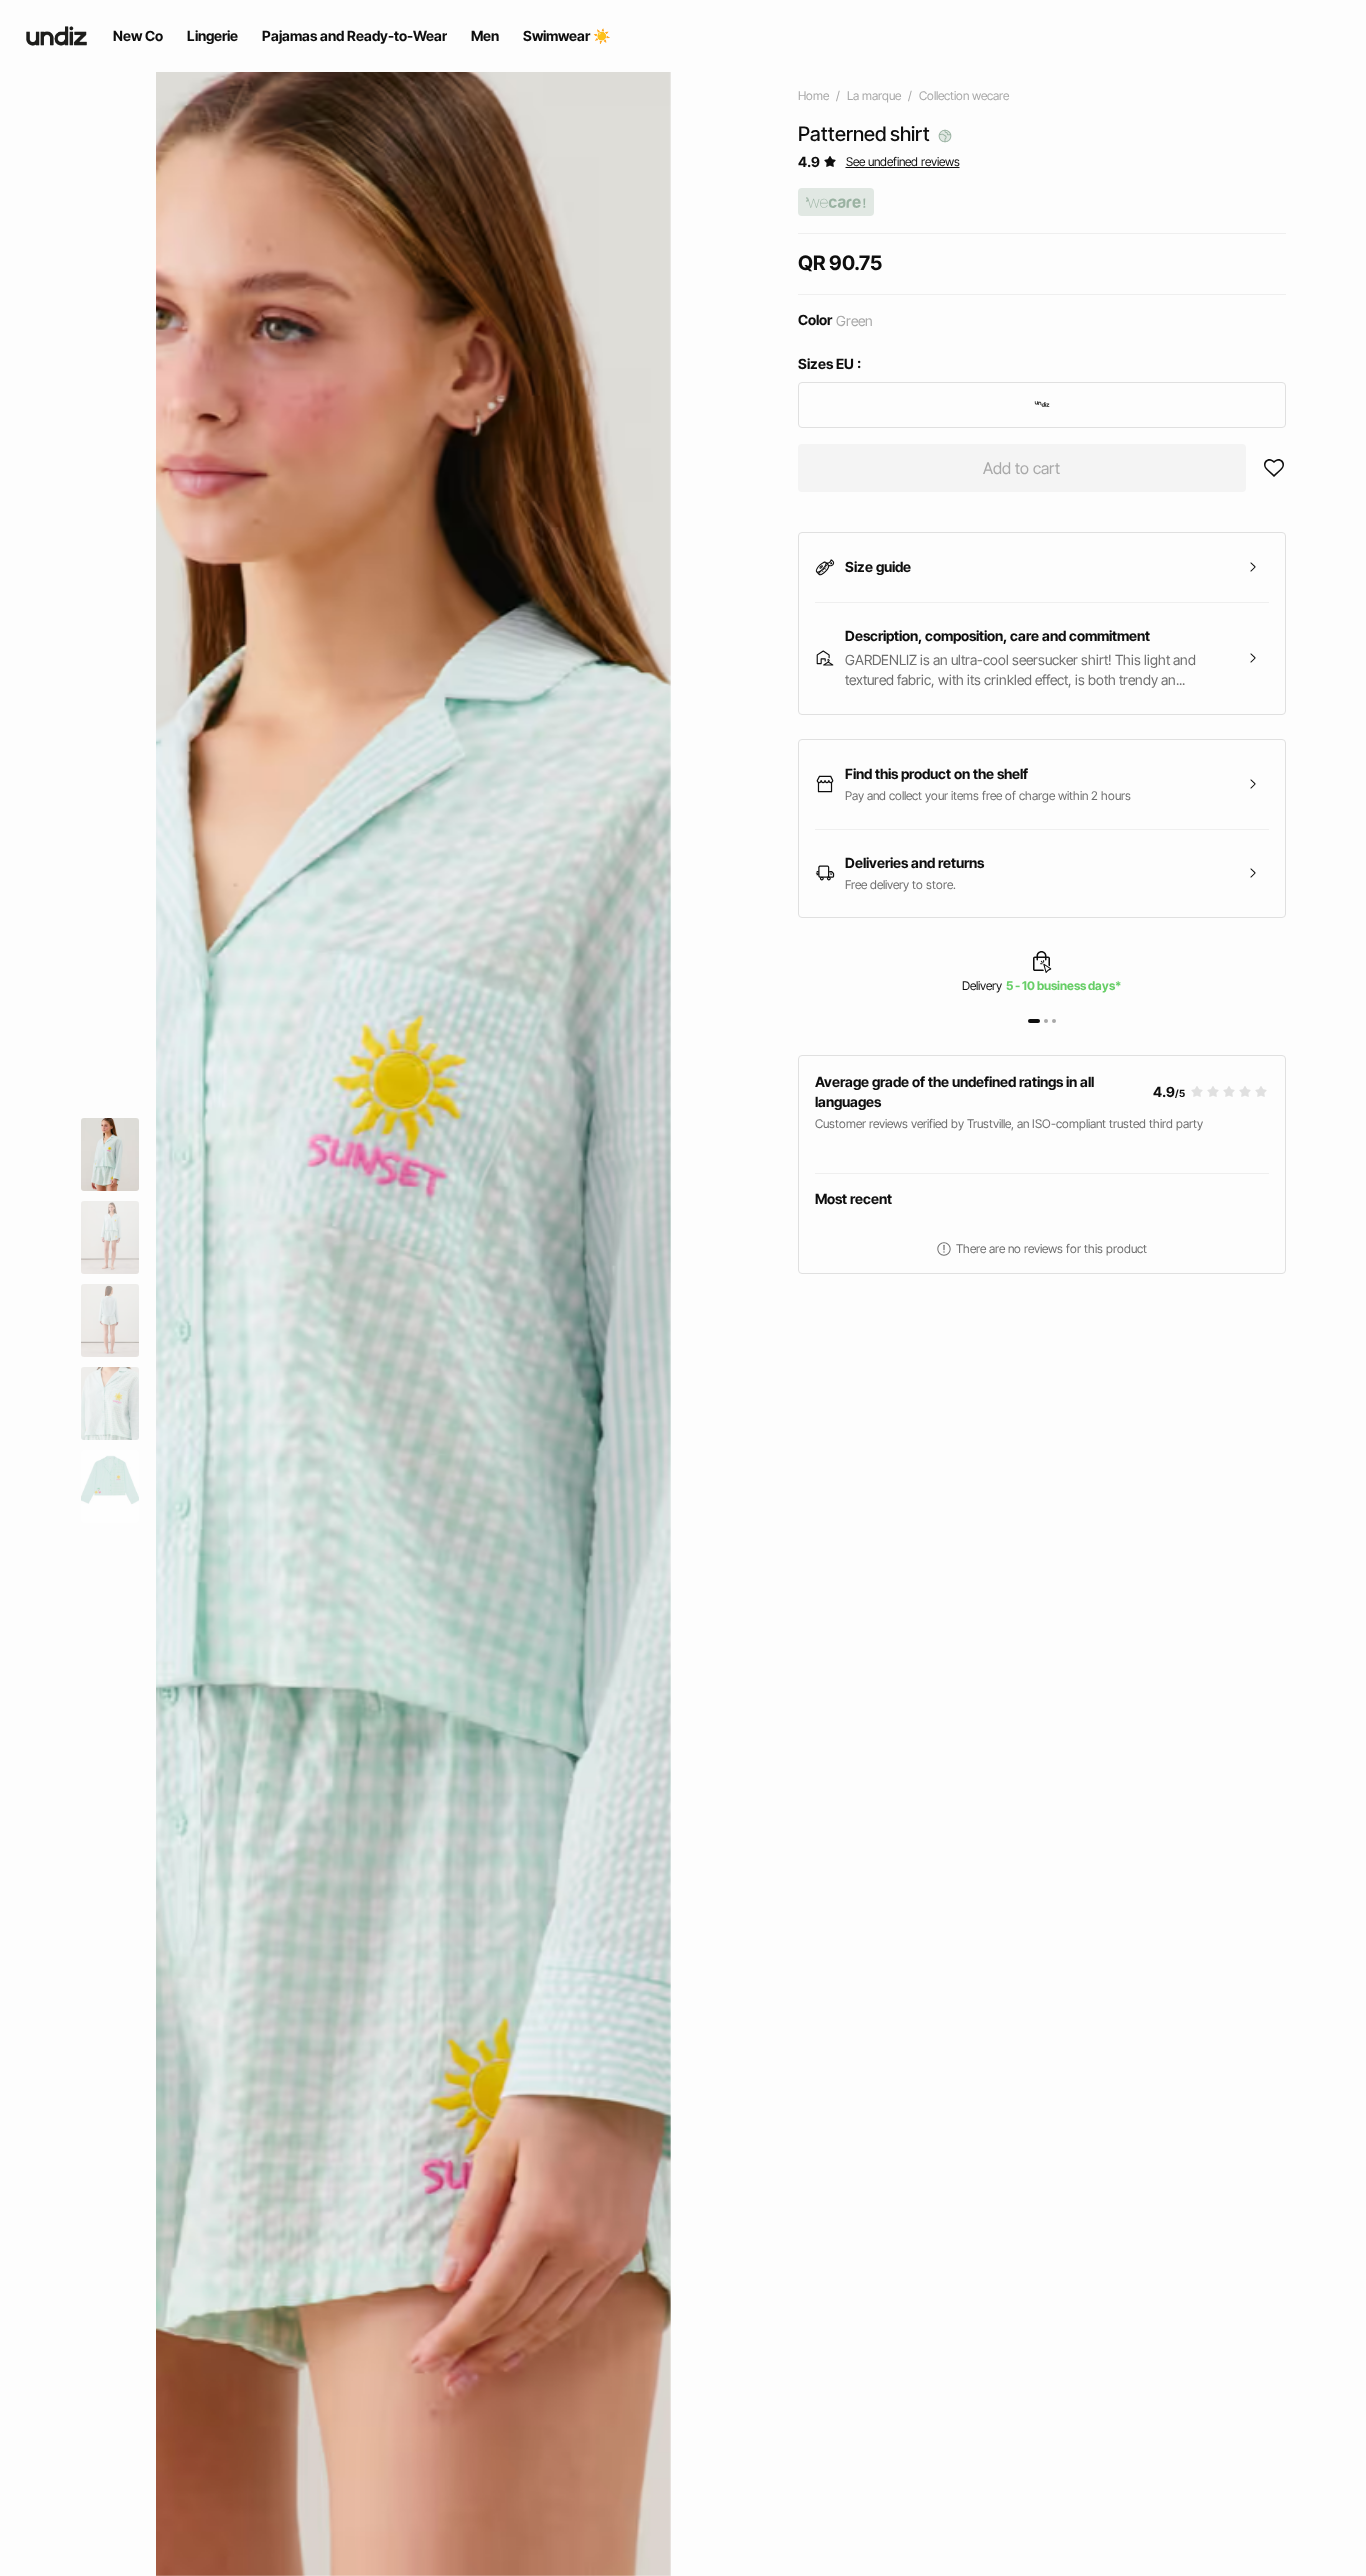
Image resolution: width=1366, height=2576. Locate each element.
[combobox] (1042, 405)
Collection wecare (964, 95)
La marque (874, 95)
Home (813, 95)
